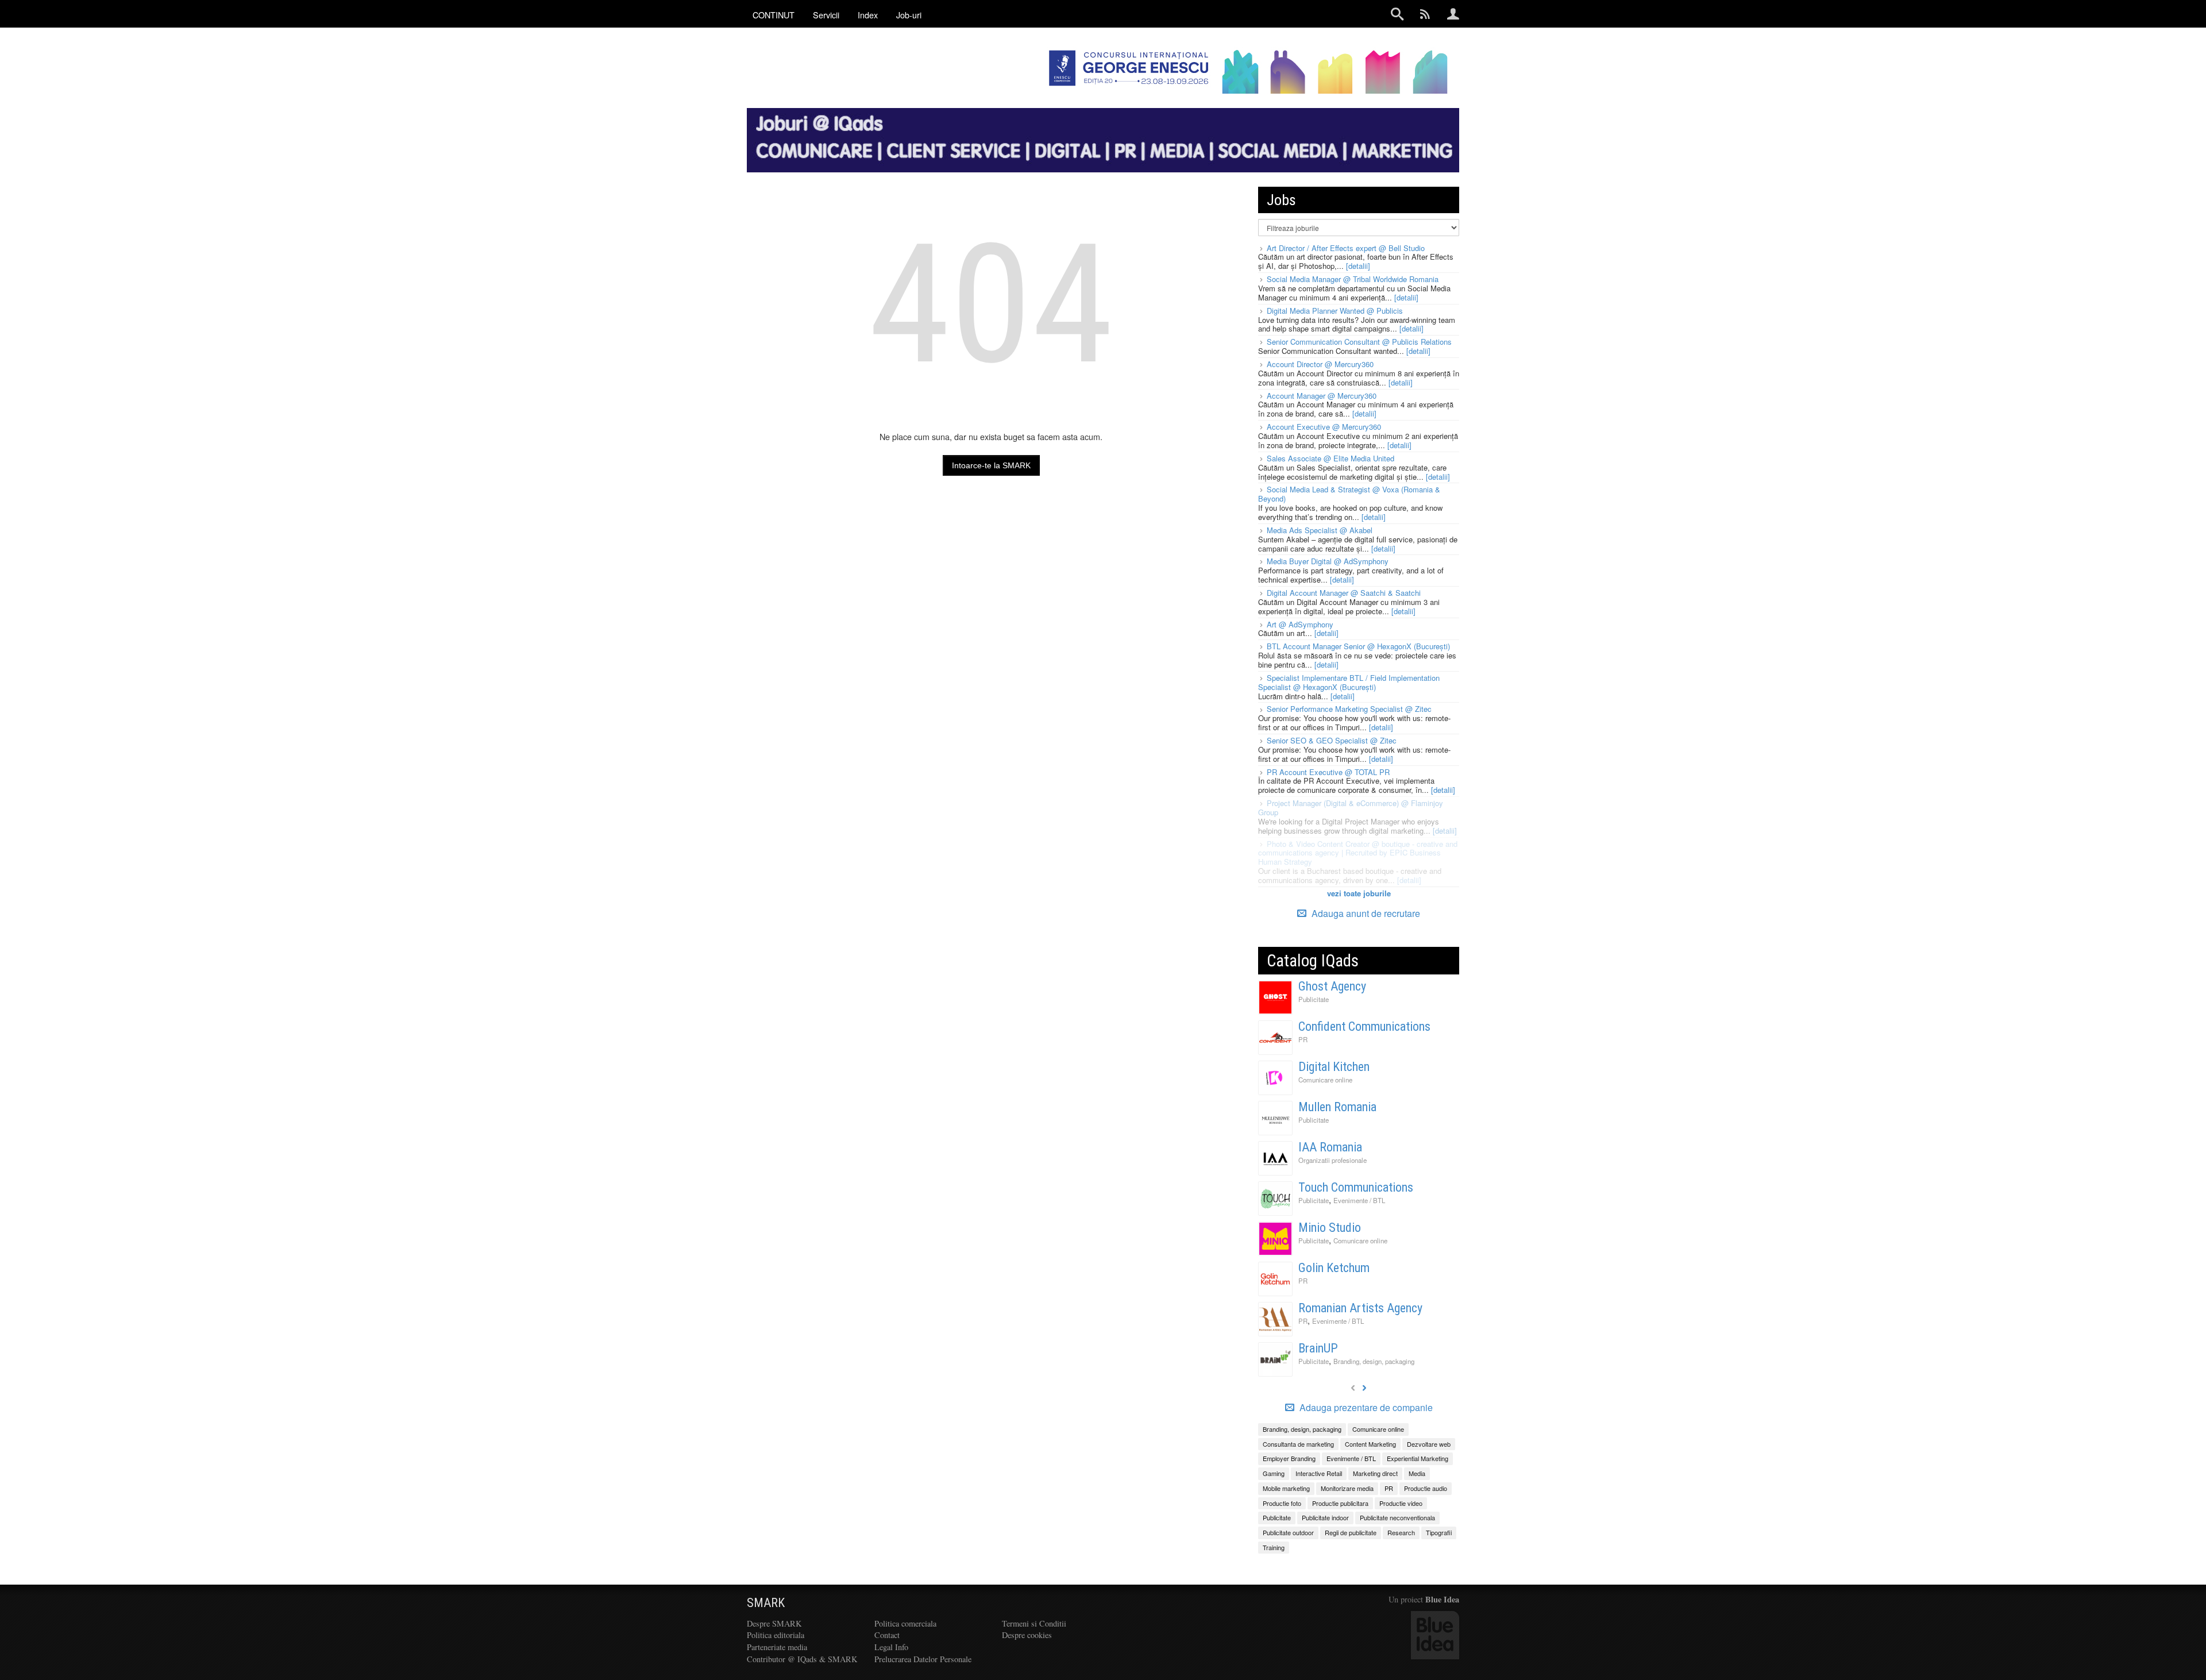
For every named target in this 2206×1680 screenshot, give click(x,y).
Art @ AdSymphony (1300, 624)
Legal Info (891, 1647)
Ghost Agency (1332, 986)
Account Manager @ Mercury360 (1322, 396)
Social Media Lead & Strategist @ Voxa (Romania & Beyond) (1349, 494)
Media (1417, 1473)
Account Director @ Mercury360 (1320, 364)
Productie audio (1426, 1488)
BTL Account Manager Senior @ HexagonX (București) (1358, 646)
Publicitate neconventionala (1397, 1517)
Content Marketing (1370, 1444)
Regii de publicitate (1351, 1532)
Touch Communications (1356, 1187)
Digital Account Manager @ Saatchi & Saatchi (1344, 593)
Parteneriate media (777, 1647)
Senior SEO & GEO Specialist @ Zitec (1332, 740)
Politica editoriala (776, 1635)
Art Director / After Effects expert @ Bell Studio (1346, 248)
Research (1401, 1532)
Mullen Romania (1337, 1107)
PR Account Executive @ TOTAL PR (1328, 772)
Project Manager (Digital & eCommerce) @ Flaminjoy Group (1351, 808)
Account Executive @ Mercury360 (1324, 427)
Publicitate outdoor (1288, 1532)
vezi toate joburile (1359, 893)
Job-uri (909, 15)
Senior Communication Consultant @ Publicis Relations (1359, 342)
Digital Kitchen (1334, 1067)
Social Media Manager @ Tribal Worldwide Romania (1353, 279)
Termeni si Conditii (1034, 1623)
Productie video (1401, 1503)
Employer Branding (1289, 1458)
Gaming (1274, 1473)
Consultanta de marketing (1298, 1444)
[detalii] (1358, 266)
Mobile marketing (1286, 1488)
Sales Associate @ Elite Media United (1330, 458)
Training (1274, 1547)
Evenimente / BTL (1359, 1200)
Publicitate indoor (1325, 1517)
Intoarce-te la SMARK (991, 465)
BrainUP (1318, 1348)
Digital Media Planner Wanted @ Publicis (1335, 311)
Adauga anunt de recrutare (1365, 913)
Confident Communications (1364, 1026)
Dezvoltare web (1429, 1444)
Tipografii (1439, 1532)
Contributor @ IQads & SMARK (802, 1659)
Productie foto (1282, 1503)
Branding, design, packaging (1374, 1361)
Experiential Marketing (1418, 1458)
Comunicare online (1325, 1080)
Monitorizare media (1347, 1488)
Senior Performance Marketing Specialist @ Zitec (1349, 709)
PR (1303, 1039)
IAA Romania (1330, 1147)
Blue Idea (1442, 1599)
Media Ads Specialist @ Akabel (1320, 530)
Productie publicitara (1340, 1503)
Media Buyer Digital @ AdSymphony (1328, 561)
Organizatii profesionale (1333, 1160)
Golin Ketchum (1334, 1268)
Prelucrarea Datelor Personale (923, 1659)
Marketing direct (1375, 1473)
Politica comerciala (905, 1623)
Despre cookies (1027, 1635)
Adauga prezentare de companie (1365, 1408)
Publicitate (1314, 999)
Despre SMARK (774, 1623)
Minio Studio (1330, 1228)
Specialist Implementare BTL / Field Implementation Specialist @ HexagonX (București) (1349, 682)
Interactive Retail (1319, 1473)
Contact (887, 1635)
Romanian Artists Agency (1360, 1308)
